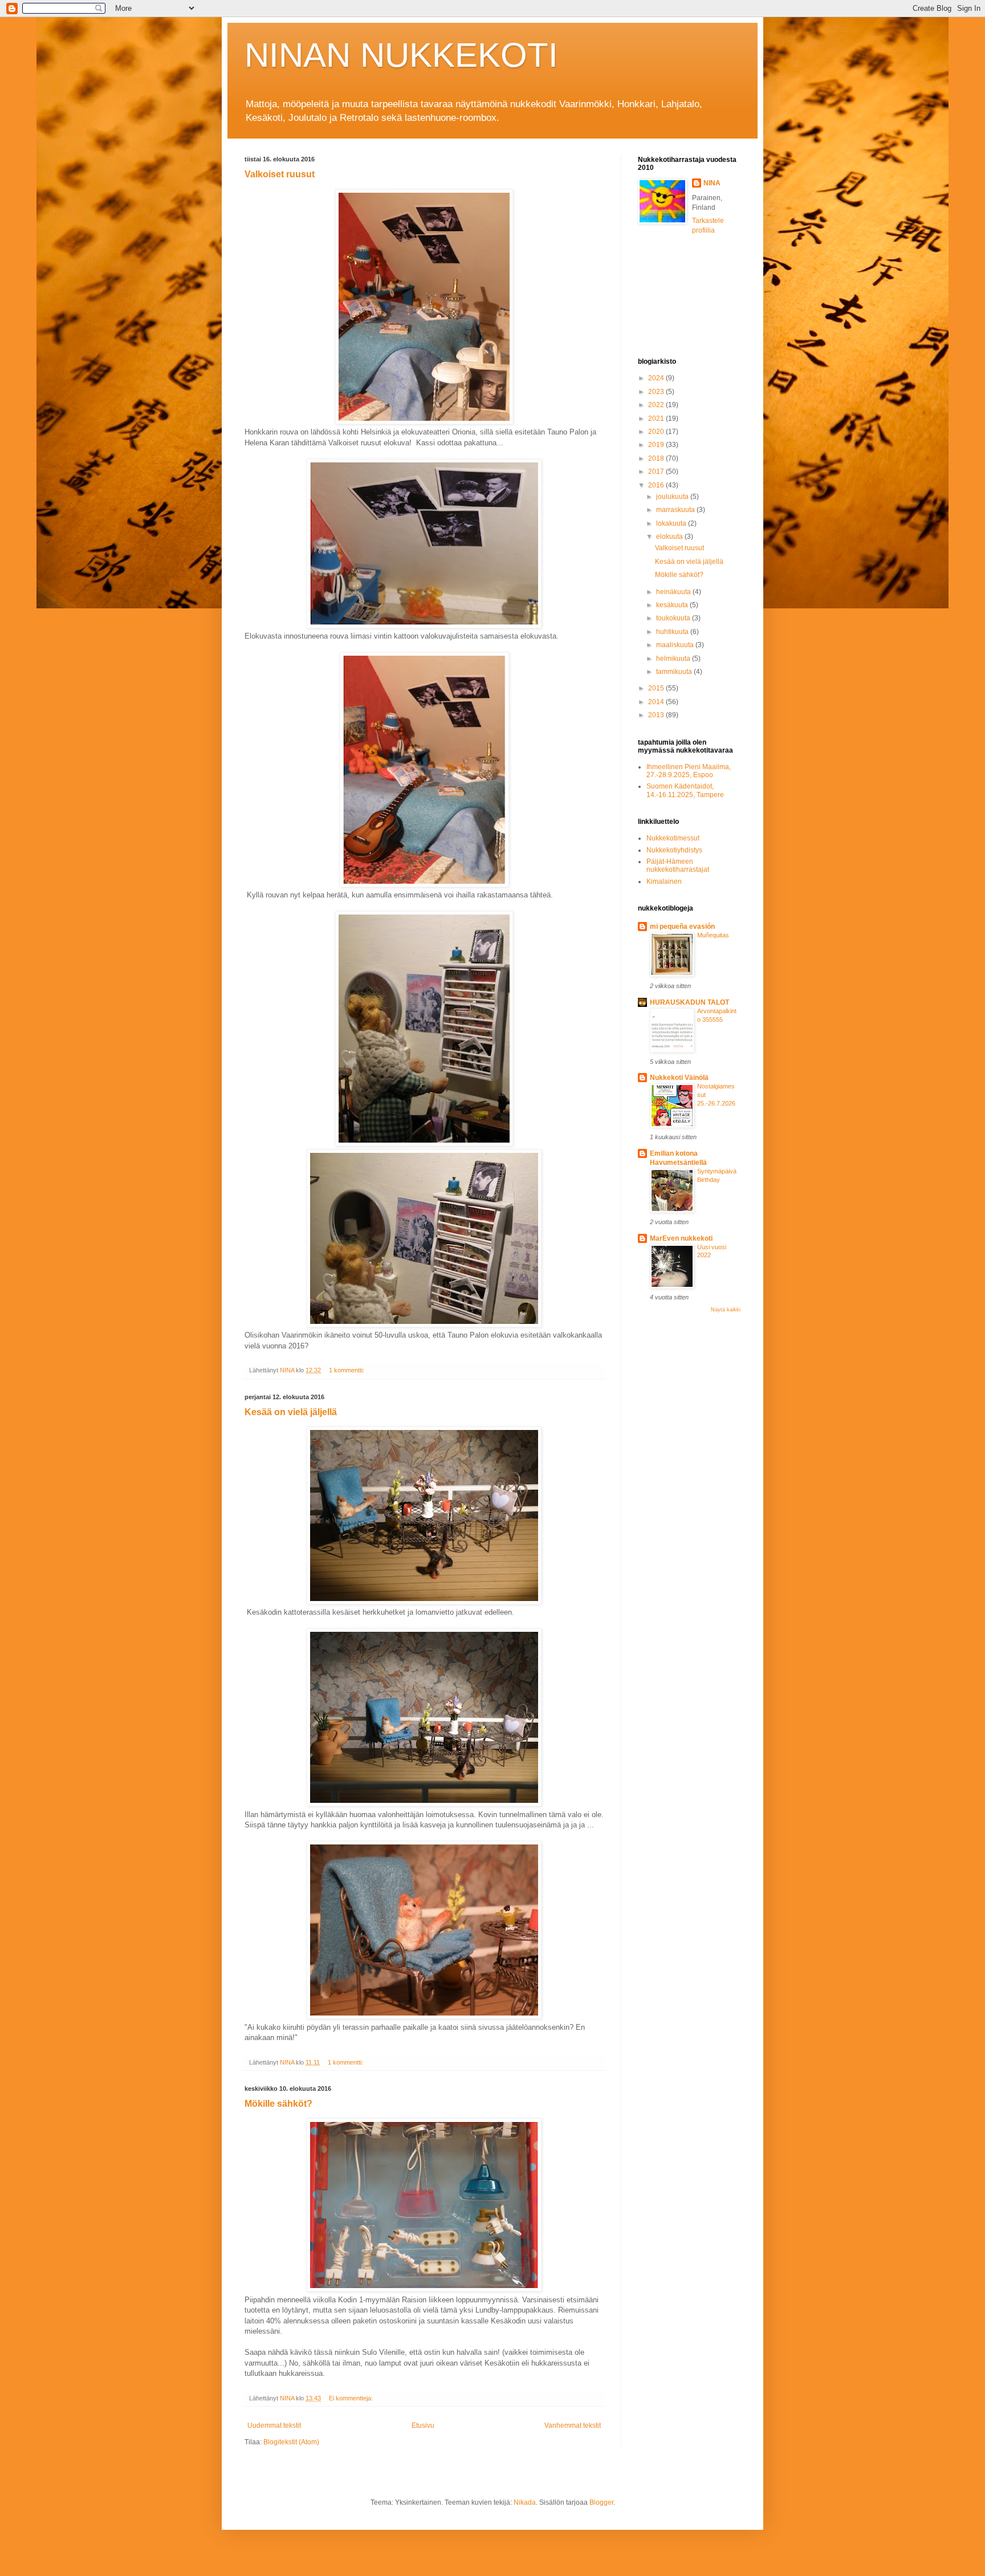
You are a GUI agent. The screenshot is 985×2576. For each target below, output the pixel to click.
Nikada (525, 2502)
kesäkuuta (673, 605)
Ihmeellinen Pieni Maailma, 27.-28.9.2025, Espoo (689, 771)
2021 (657, 419)
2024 (657, 378)
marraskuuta (676, 510)
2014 (657, 702)
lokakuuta (672, 523)
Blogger (601, 2502)
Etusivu (423, 2425)
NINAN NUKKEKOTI (401, 55)
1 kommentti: (347, 1370)
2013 (657, 715)
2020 (657, 432)
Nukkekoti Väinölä (679, 1078)
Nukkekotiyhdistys (674, 850)
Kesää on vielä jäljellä (291, 1412)
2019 (657, 445)
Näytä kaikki (726, 1310)
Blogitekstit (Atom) (291, 2442)
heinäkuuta (674, 592)
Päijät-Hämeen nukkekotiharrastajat (678, 866)
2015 (657, 688)
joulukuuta (673, 497)
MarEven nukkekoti (681, 1238)
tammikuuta (675, 672)
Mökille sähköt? (278, 2104)
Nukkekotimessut (673, 838)
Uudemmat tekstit (274, 2425)
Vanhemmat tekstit (573, 2425)
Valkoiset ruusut (280, 174)
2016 (657, 485)
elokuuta (670, 537)
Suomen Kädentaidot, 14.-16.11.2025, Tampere (685, 790)
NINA (712, 183)
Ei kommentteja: (352, 2398)
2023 (657, 392)
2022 (657, 405)
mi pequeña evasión (682, 927)
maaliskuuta (676, 645)
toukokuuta (674, 618)
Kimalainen (664, 881)
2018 (657, 458)
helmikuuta (674, 659)
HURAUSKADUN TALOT (689, 1002)
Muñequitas (713, 935)
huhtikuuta (673, 632)
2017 (657, 472)
